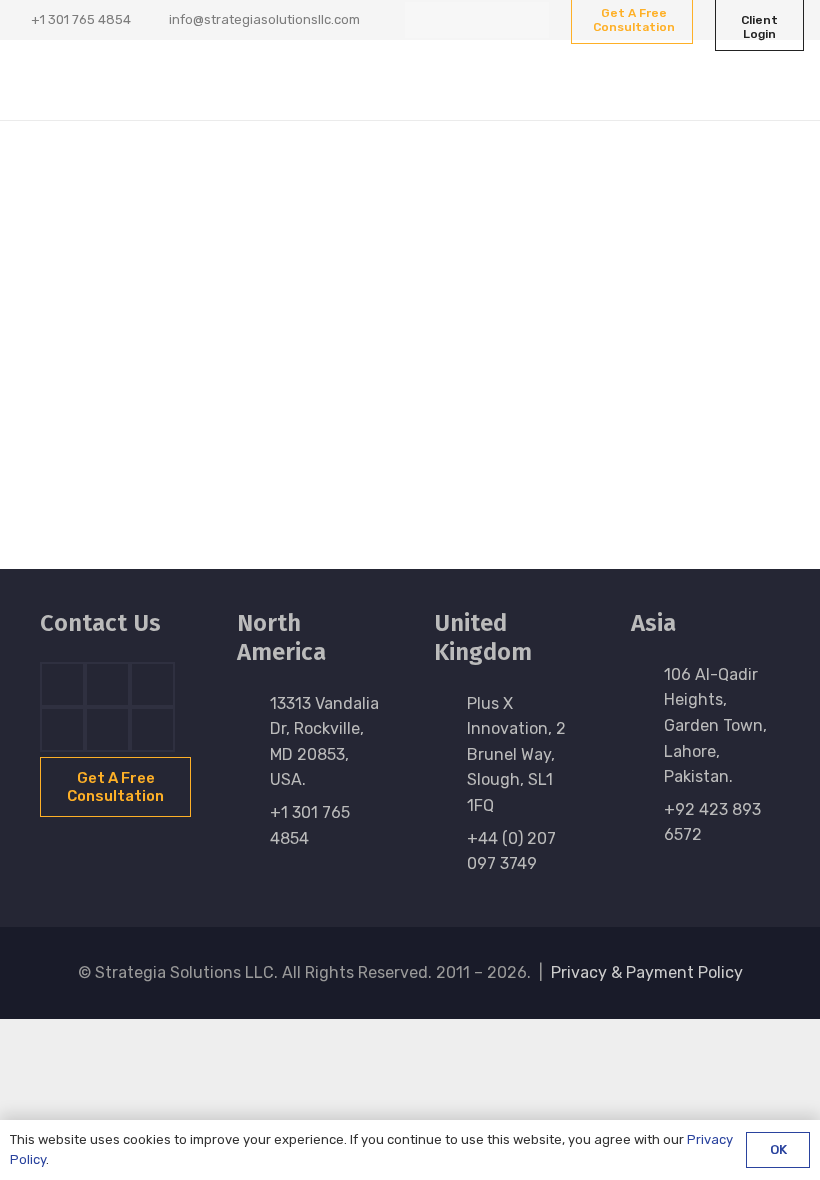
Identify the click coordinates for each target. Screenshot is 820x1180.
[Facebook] (423, 20)
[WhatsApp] (531, 20)
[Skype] (62, 729)
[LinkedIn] (459, 20)
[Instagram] (495, 20)
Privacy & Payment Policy (647, 972)
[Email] (152, 729)
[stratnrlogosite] (117, 80)
